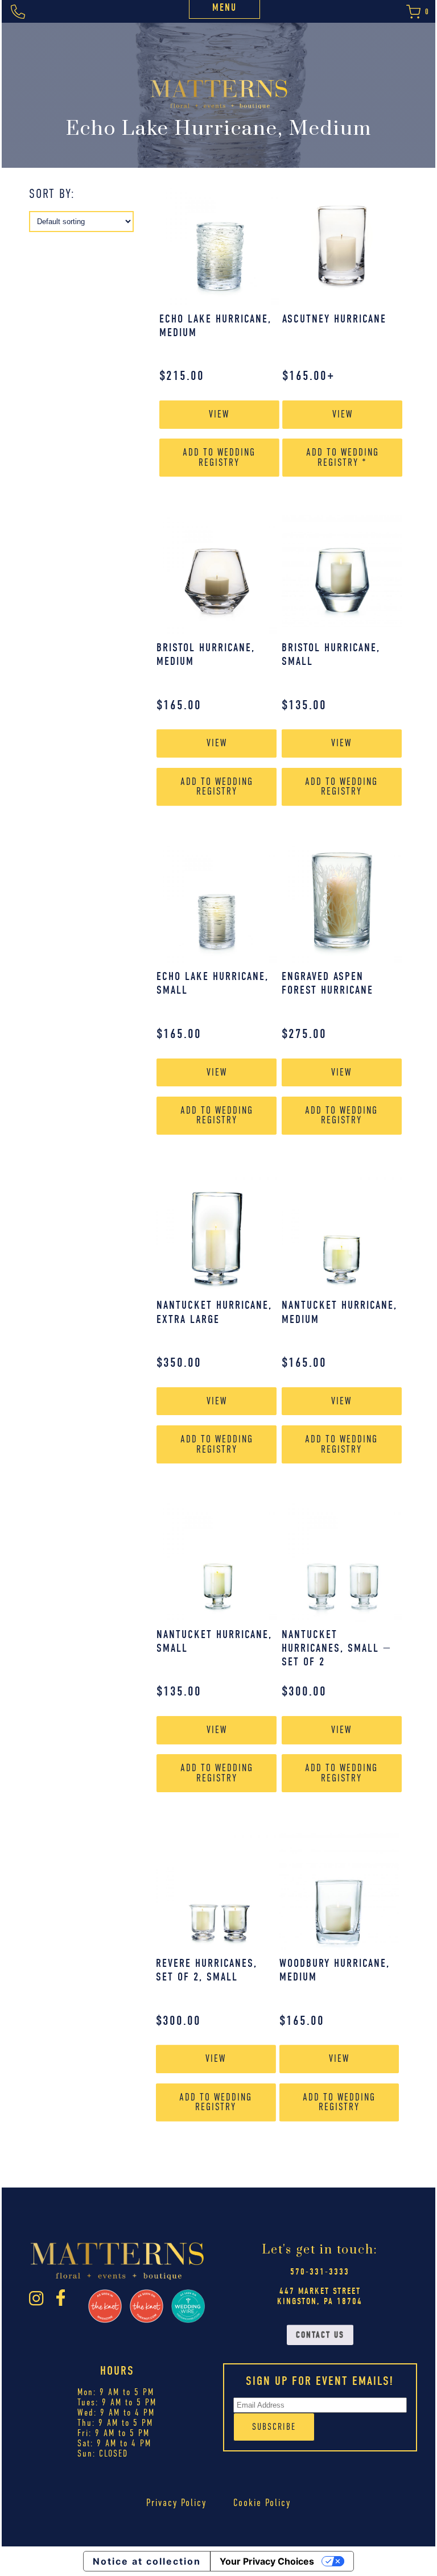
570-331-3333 (320, 2272)
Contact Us (320, 2335)
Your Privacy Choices (267, 2561)
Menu (224, 8)
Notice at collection (147, 2561)
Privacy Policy (176, 2503)
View (219, 414)
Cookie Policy (262, 2503)
